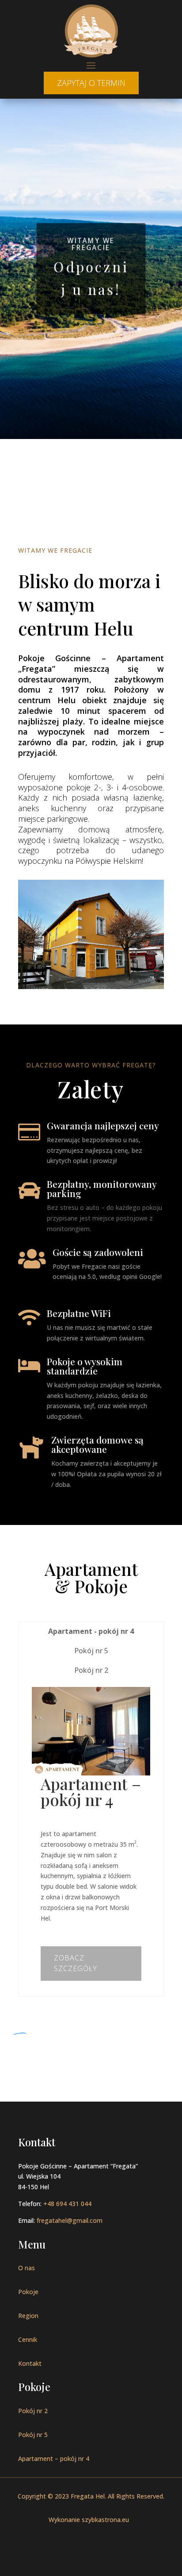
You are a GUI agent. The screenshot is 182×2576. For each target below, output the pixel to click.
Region (28, 2316)
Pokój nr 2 (33, 2411)
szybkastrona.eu (105, 2520)
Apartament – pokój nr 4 (54, 2459)
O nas (27, 2268)
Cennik (28, 2339)
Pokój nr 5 (33, 2435)
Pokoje (28, 2292)
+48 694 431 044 (67, 2204)
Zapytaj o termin (91, 83)
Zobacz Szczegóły (76, 1963)
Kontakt (30, 2363)
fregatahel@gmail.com (70, 2220)
